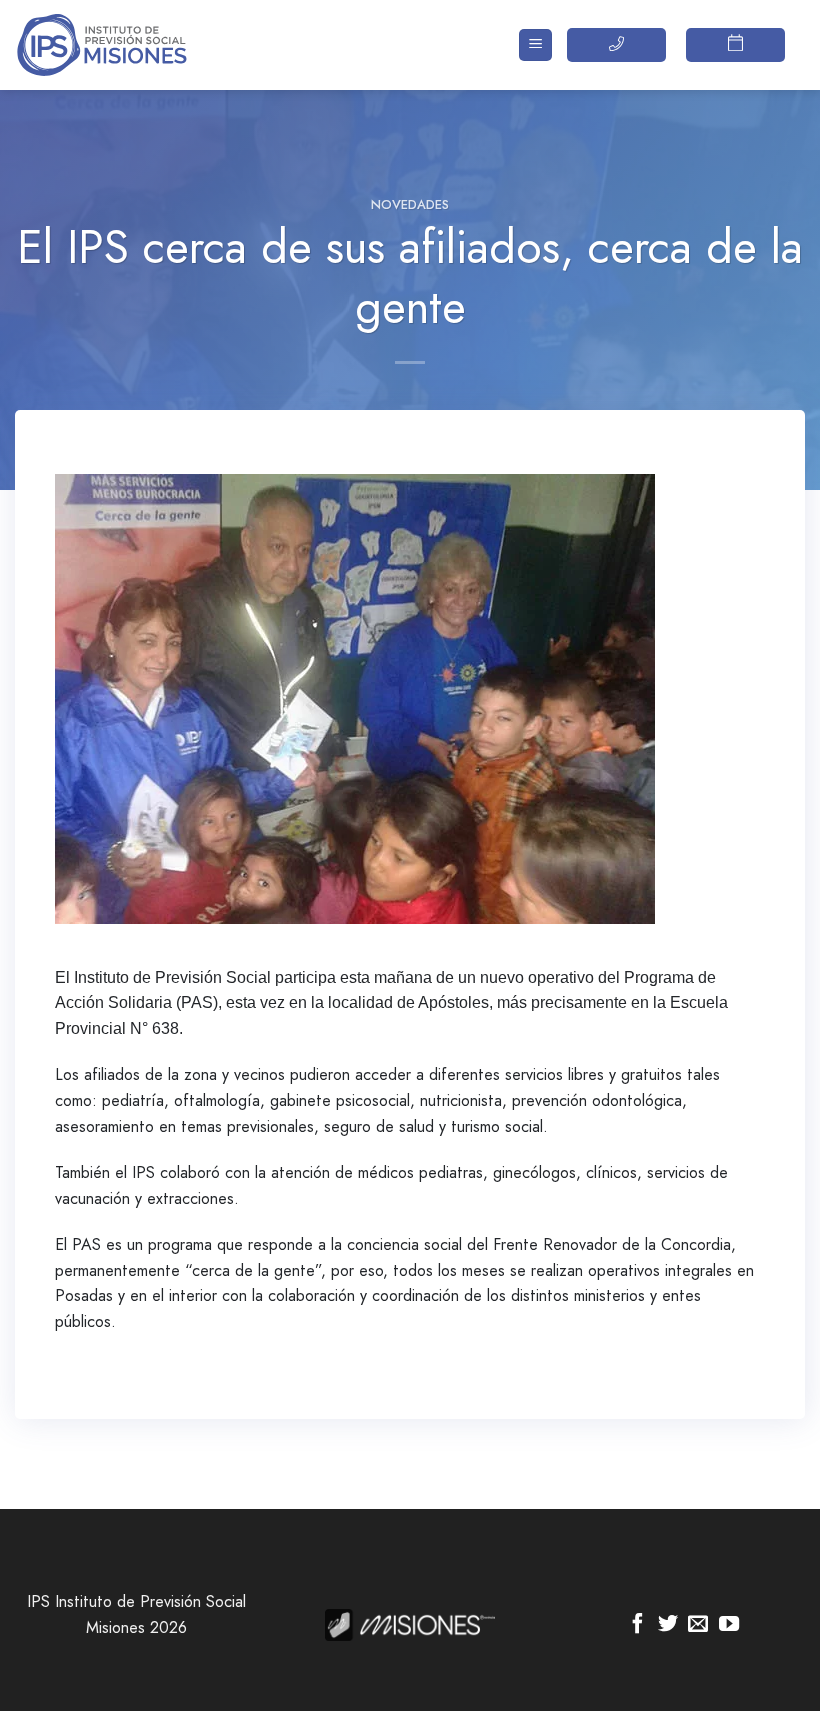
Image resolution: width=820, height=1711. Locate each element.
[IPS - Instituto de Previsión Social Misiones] (115, 45)
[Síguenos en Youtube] (729, 1625)
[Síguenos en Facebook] (638, 1625)
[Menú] (535, 45)
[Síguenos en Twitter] (668, 1625)
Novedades (410, 204)
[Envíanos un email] (698, 1625)
